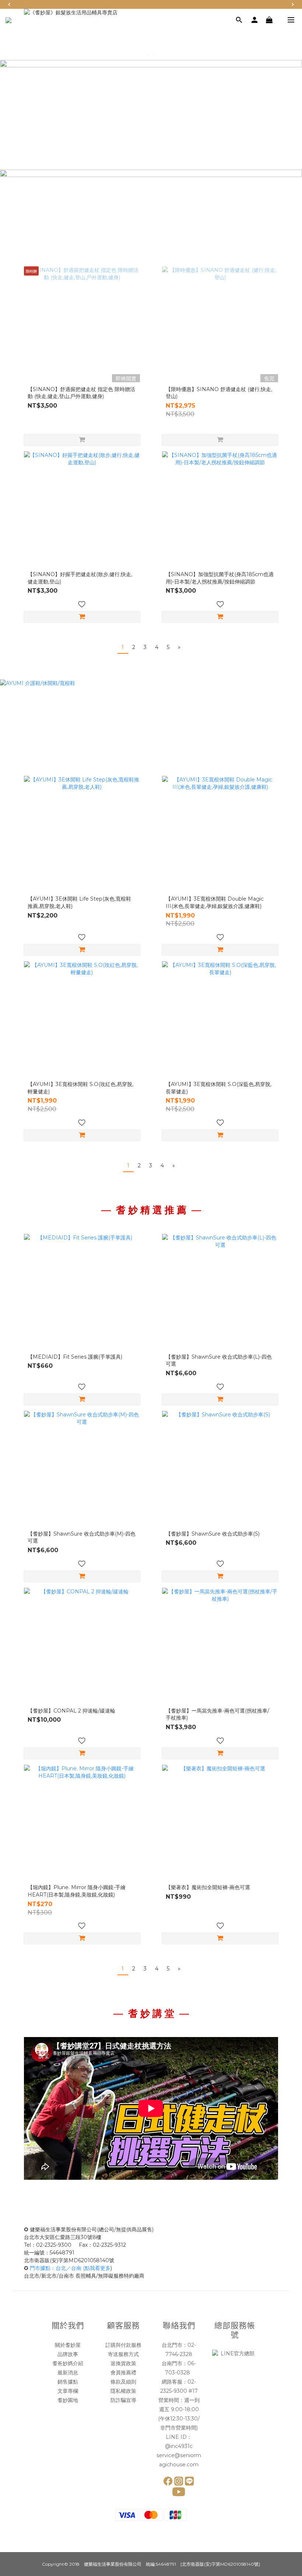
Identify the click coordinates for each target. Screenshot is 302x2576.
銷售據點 (68, 2382)
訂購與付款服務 (123, 2345)
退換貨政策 (123, 2363)
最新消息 (68, 2373)
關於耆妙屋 (68, 2345)
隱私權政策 (123, 2391)
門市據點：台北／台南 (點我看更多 (70, 2268)
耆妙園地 (68, 2400)
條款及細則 (123, 2382)
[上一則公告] (9, 4)
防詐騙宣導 (123, 2400)
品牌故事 (68, 2354)
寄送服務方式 (123, 2354)
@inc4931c (179, 2446)
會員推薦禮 (123, 2373)
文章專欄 (68, 2391)
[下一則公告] (293, 4)
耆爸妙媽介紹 (68, 2363)
